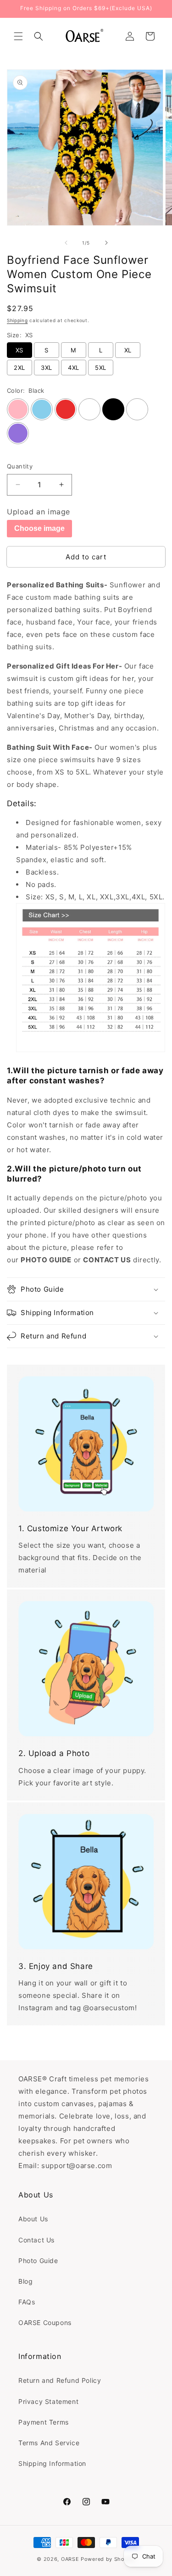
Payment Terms (44, 2422)
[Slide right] (106, 243)
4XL (73, 368)
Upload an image (39, 512)
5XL (100, 368)
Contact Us (36, 2240)
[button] (18, 36)
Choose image (39, 528)
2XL (19, 368)
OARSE (70, 2559)
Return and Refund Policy (60, 2380)
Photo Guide (38, 2261)
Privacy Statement (48, 2401)
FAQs (27, 2302)
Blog (25, 2281)
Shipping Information (52, 2463)
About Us (33, 2219)
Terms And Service (49, 2443)
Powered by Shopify (108, 2559)
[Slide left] (66, 243)
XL (128, 350)
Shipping (17, 320)
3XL (46, 368)
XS (19, 350)
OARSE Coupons (45, 2322)
